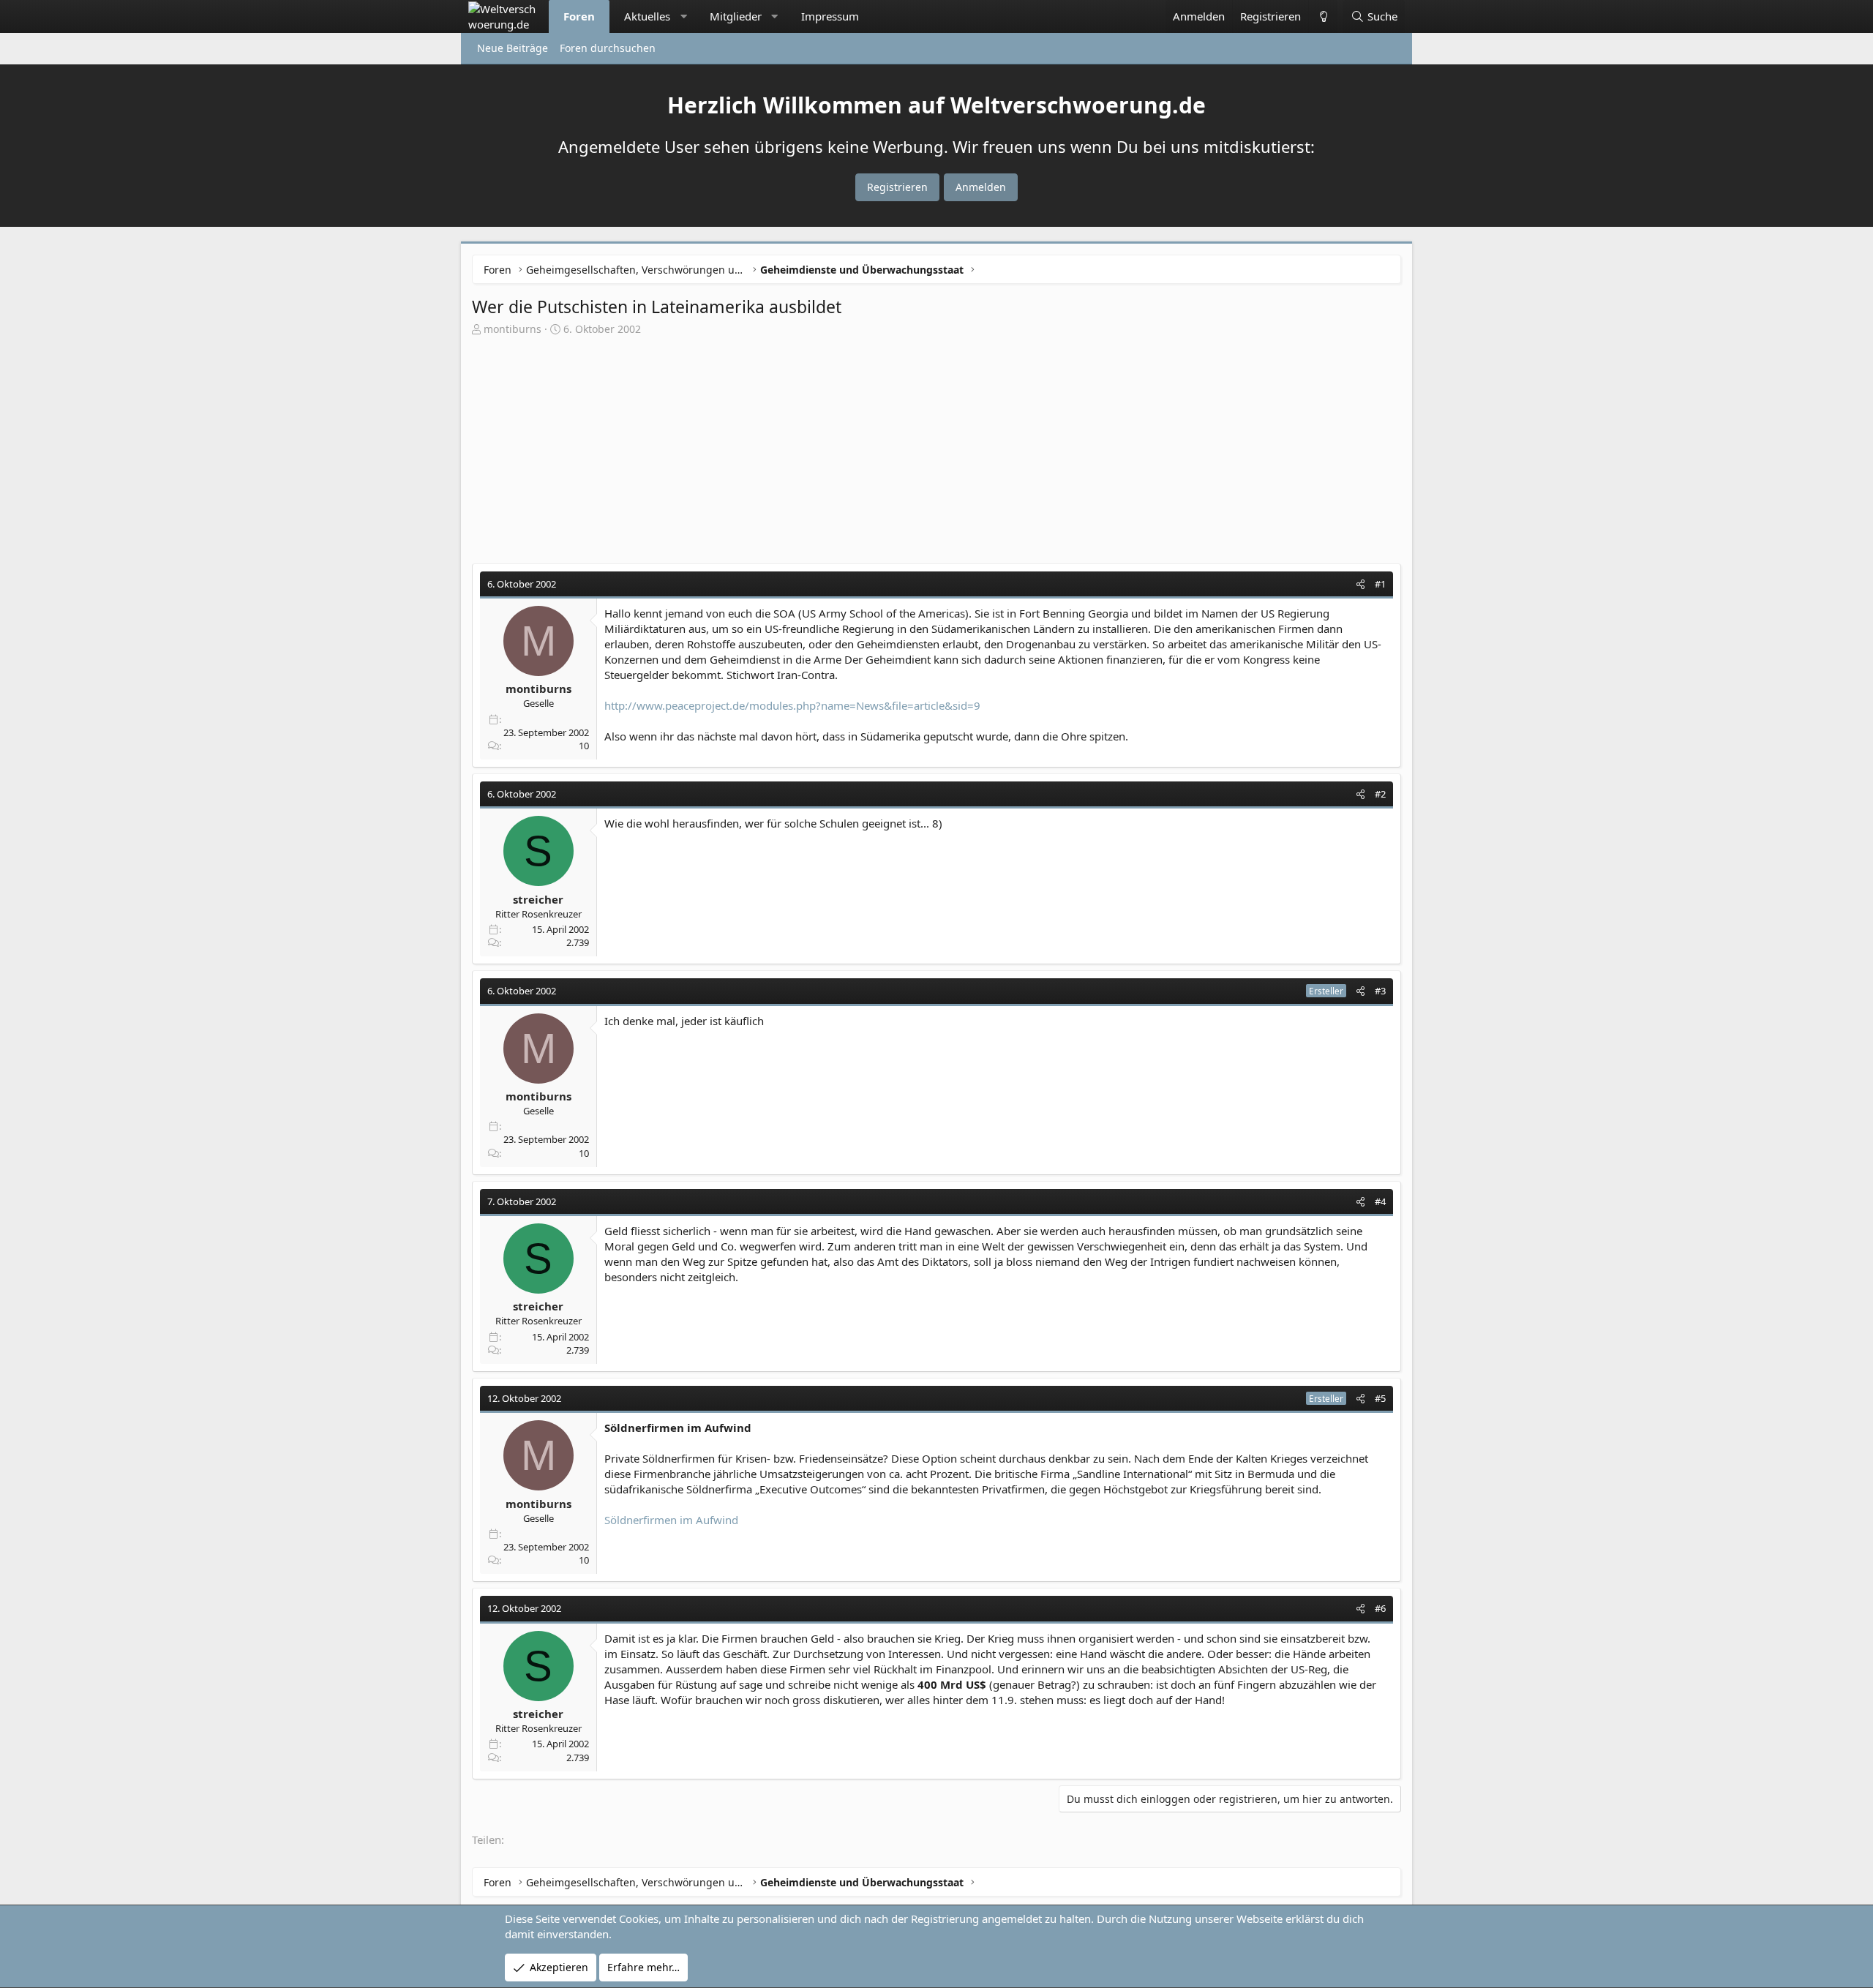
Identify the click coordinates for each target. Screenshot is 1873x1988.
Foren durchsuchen (608, 48)
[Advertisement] (936, 446)
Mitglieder (736, 16)
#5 (1380, 1398)
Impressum (830, 16)
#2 (1380, 794)
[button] (684, 16)
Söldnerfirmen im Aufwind (671, 1520)
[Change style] (1323, 16)
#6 (1380, 1608)
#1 (1380, 584)
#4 (1380, 1201)
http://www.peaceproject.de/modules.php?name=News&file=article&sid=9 (792, 705)
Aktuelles (647, 16)
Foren (579, 16)
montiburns (513, 329)
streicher (538, 899)
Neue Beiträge (513, 48)
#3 (1380, 991)
